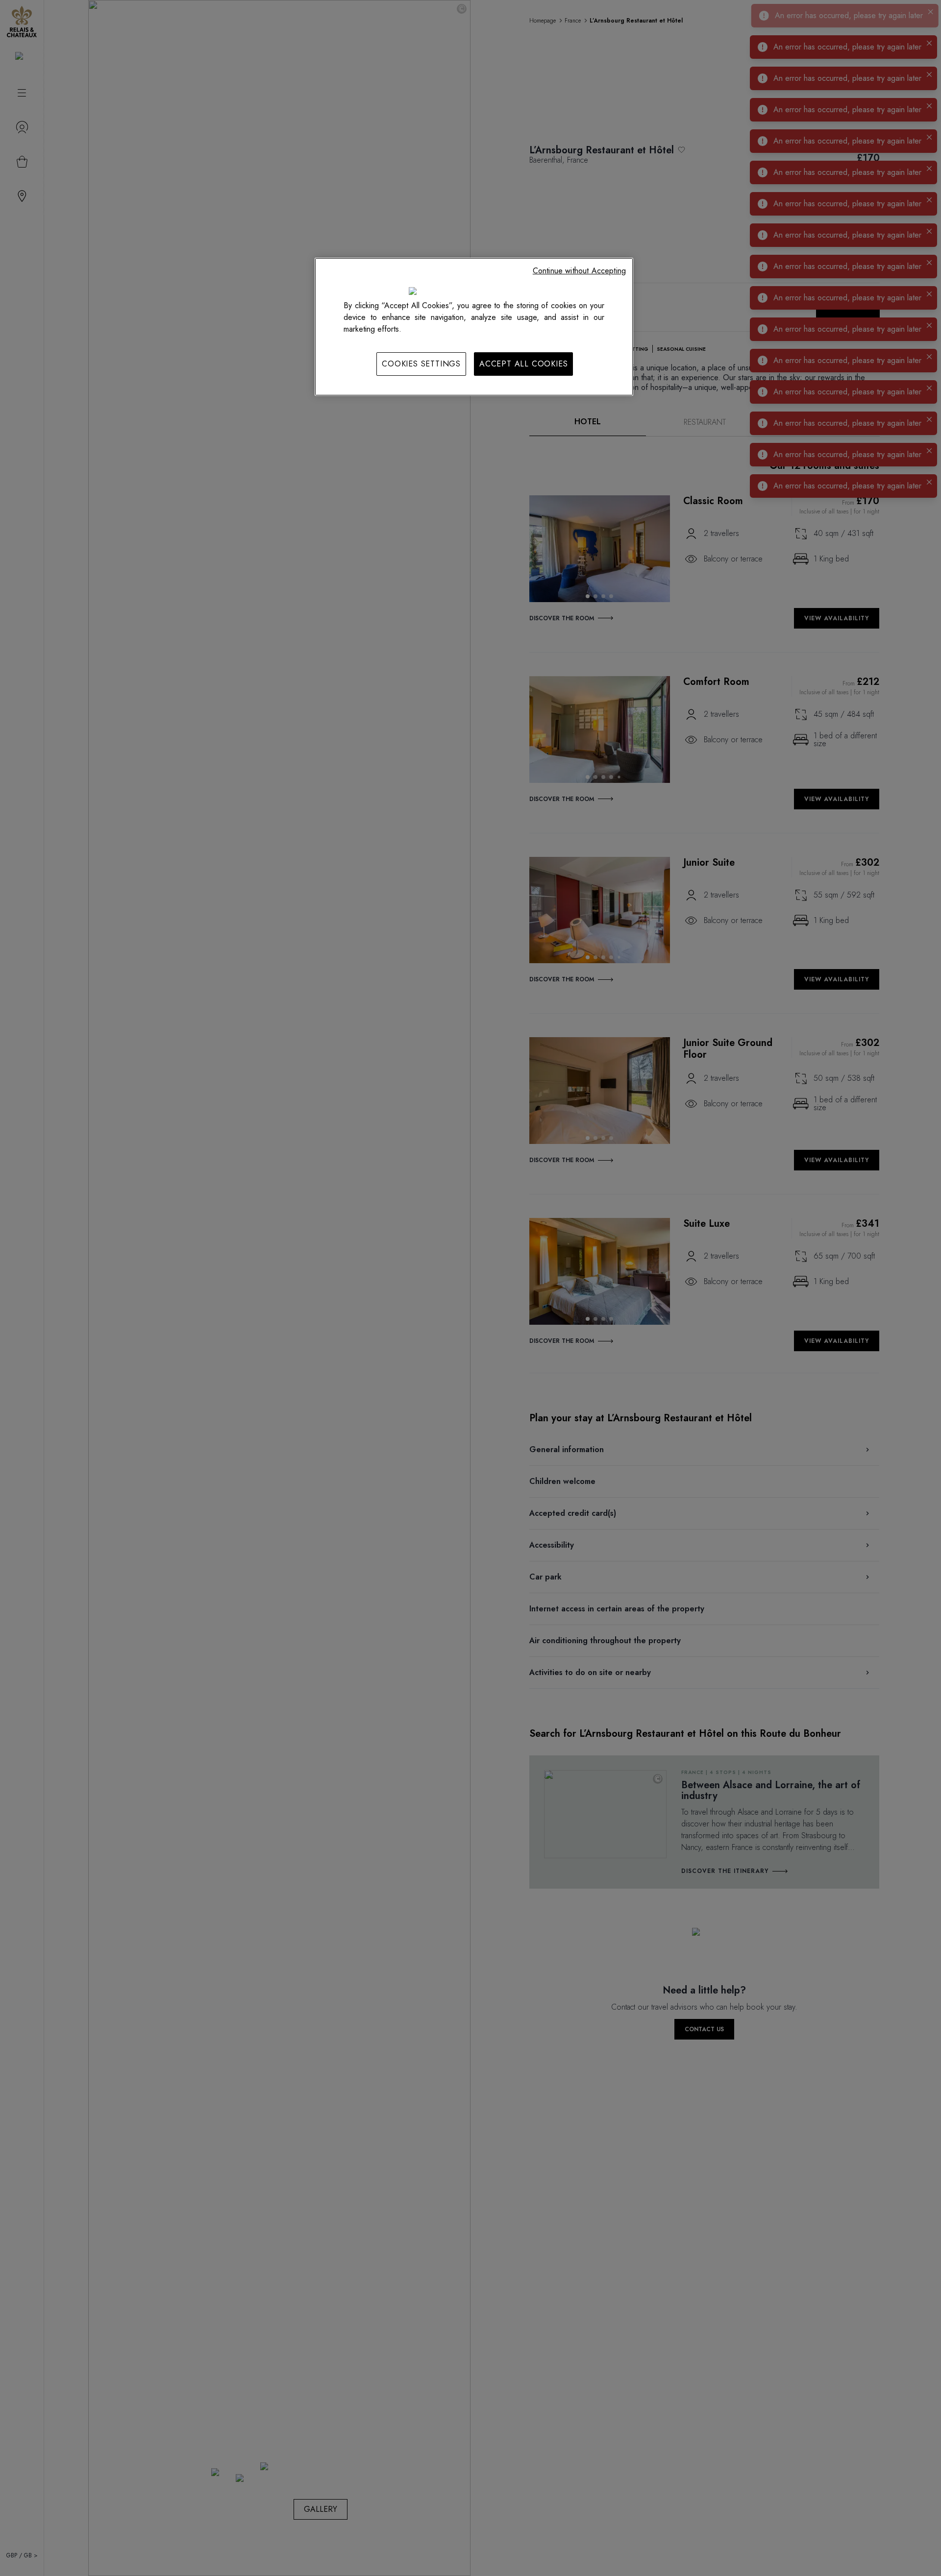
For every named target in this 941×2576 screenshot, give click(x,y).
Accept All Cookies (523, 364)
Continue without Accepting (579, 271)
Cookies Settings (421, 364)
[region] (474, 327)
